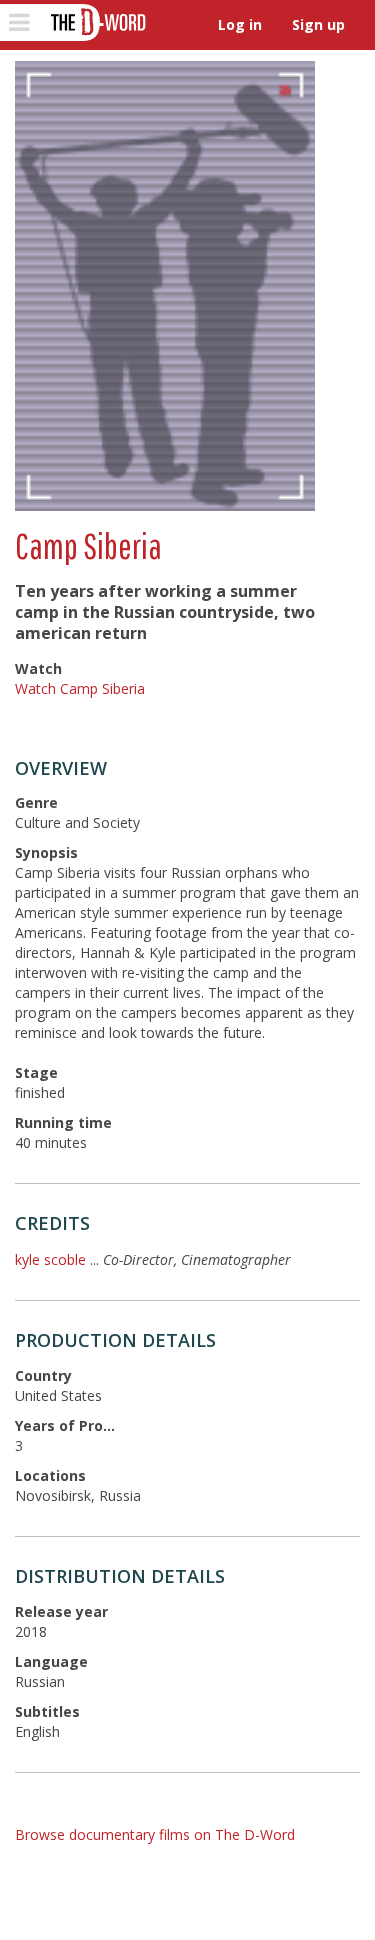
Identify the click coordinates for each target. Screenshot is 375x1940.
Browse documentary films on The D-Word (155, 1834)
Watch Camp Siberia (80, 688)
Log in (240, 24)
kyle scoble (50, 1259)
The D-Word (96, 22)
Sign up (318, 24)
